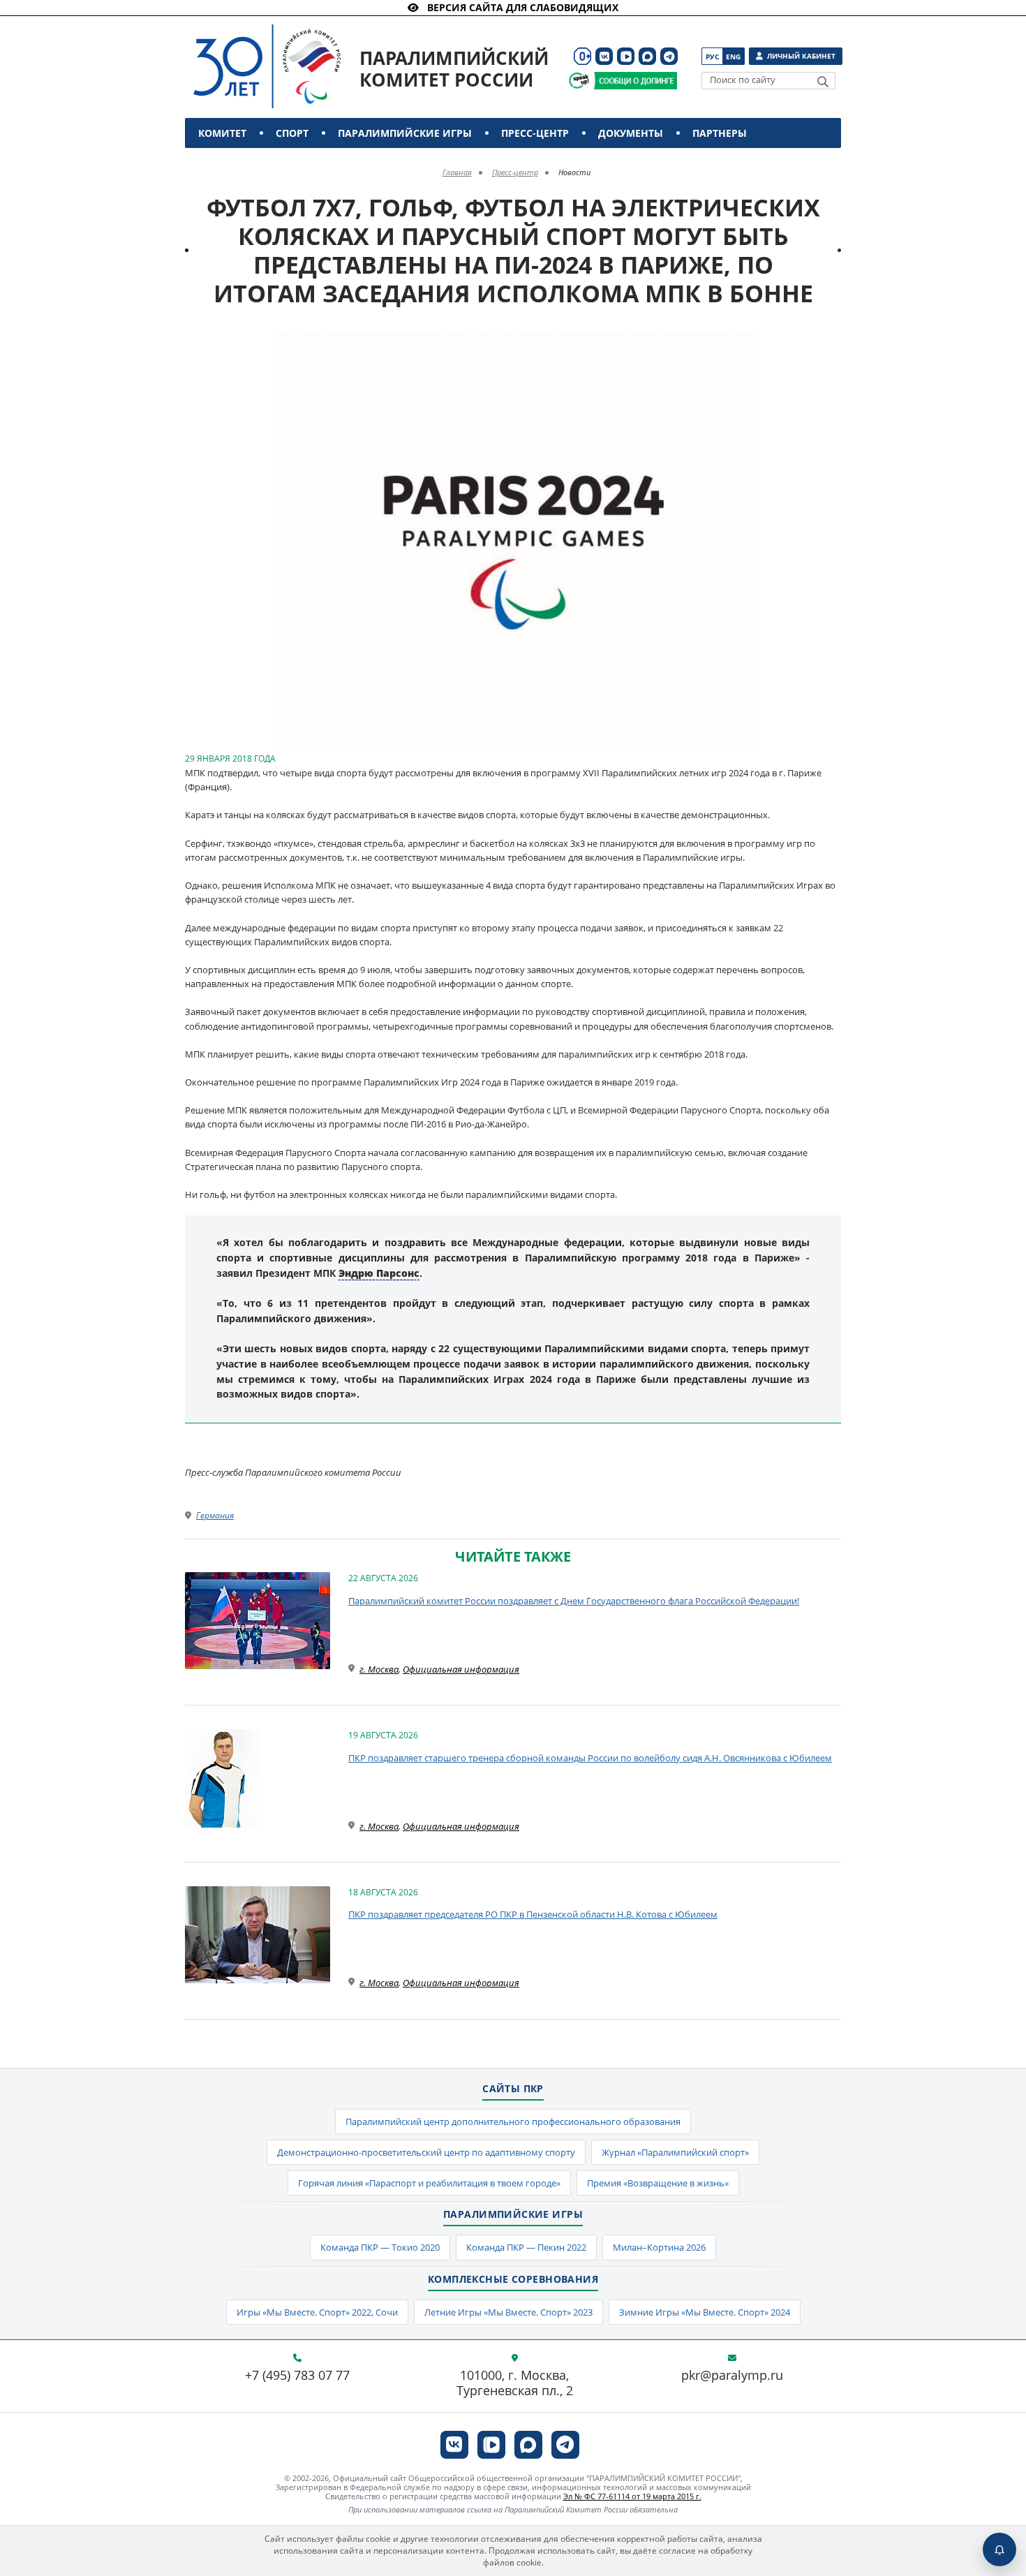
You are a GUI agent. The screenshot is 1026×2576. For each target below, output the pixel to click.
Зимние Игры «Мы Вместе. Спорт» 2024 (705, 2312)
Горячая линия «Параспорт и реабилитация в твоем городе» (429, 2183)
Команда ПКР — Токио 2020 (380, 2247)
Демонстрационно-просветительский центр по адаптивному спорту (426, 2152)
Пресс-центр (535, 133)
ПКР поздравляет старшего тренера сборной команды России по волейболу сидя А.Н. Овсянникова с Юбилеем (590, 1758)
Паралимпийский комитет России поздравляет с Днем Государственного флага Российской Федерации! (574, 1601)
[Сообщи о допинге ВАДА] (579, 81)
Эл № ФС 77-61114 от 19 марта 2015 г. (632, 2496)
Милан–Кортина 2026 (659, 2247)
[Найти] (823, 82)
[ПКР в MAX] (647, 56)
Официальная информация (461, 1669)
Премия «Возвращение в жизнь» (658, 2183)
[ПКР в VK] (604, 56)
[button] (741, 345)
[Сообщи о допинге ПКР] (635, 81)
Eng (733, 57)
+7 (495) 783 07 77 (297, 2376)
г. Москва (379, 1669)
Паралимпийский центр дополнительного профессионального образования (513, 2122)
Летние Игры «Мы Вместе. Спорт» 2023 (508, 2312)
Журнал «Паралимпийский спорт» (675, 2152)
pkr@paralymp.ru (732, 2376)
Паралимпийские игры (405, 133)
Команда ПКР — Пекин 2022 (526, 2247)
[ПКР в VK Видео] (626, 56)
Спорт (292, 133)
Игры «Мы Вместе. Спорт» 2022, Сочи (317, 2312)
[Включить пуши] (999, 2549)
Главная (457, 172)
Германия (215, 1515)
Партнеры (720, 133)
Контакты (229, 163)
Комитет (222, 133)
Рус (712, 57)
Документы (631, 133)
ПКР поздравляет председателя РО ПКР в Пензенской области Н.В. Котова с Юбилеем (533, 1914)
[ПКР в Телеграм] (669, 56)
